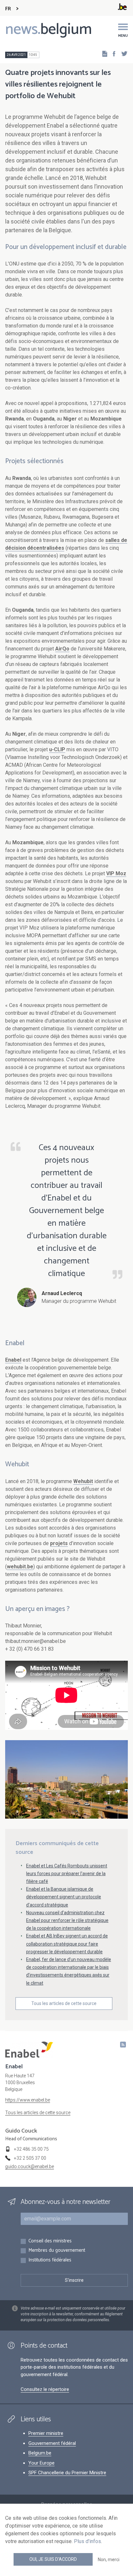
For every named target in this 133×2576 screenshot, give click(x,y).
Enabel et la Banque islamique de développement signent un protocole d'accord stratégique (64, 1897)
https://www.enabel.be (28, 2100)
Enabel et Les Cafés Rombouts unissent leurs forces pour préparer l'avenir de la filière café (67, 1874)
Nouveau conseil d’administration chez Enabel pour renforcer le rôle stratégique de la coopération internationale (67, 1920)
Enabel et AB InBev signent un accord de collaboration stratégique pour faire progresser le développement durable (67, 1944)
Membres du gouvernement (57, 2251)
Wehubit (83, 1481)
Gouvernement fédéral (52, 2443)
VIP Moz (116, 873)
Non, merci (109, 2560)
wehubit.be (20, 1567)
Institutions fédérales (50, 2260)
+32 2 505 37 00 (30, 2158)
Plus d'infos (87, 2541)
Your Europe (41, 2463)
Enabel (13, 1360)
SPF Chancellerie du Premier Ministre (67, 2473)
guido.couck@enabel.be (30, 2166)
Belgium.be (40, 2453)
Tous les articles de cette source (64, 2003)
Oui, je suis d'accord (53, 2559)
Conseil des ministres (50, 2241)
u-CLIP (57, 749)
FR (8, 9)
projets (59, 1543)
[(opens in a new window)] (112, 53)
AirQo (62, 649)
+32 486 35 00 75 (31, 2149)
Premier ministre (46, 2433)
